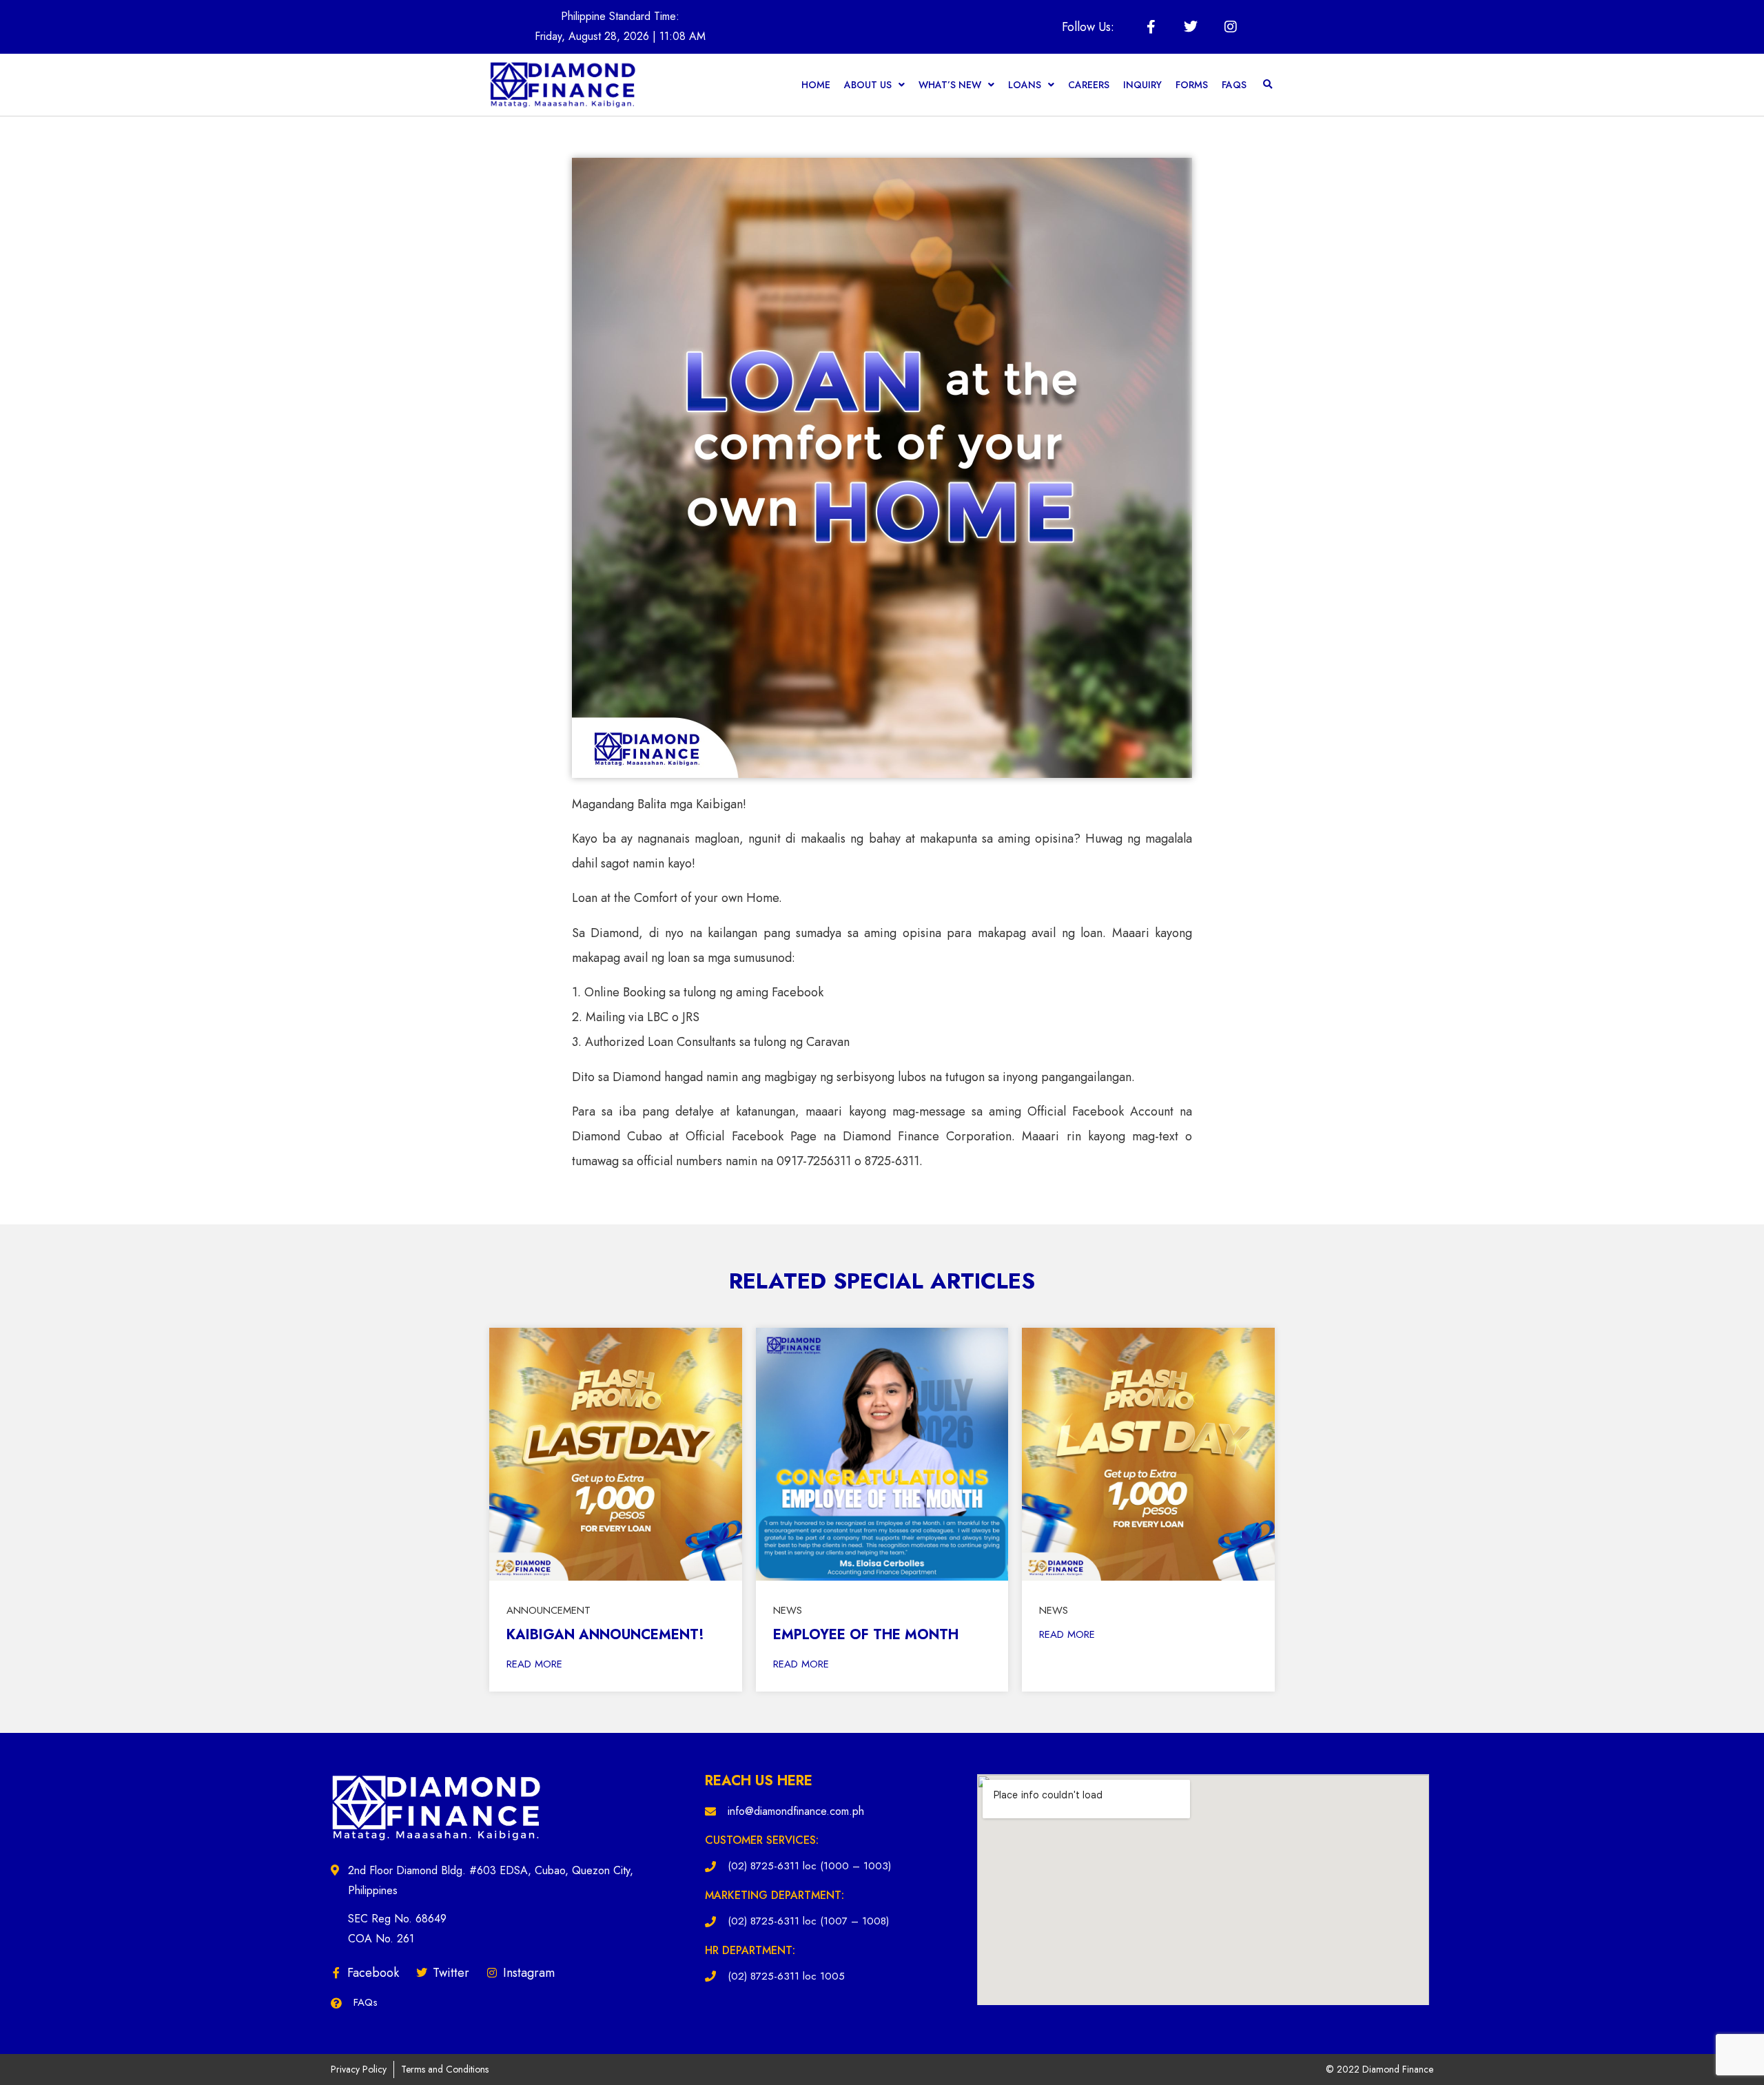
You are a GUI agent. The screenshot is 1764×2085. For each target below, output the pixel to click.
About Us (868, 85)
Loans (1025, 85)
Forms (1192, 85)
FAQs (1234, 85)
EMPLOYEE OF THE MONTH (866, 1635)
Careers (1089, 85)
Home (816, 85)
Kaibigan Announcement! (605, 1635)
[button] (1268, 85)
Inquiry (1142, 85)
